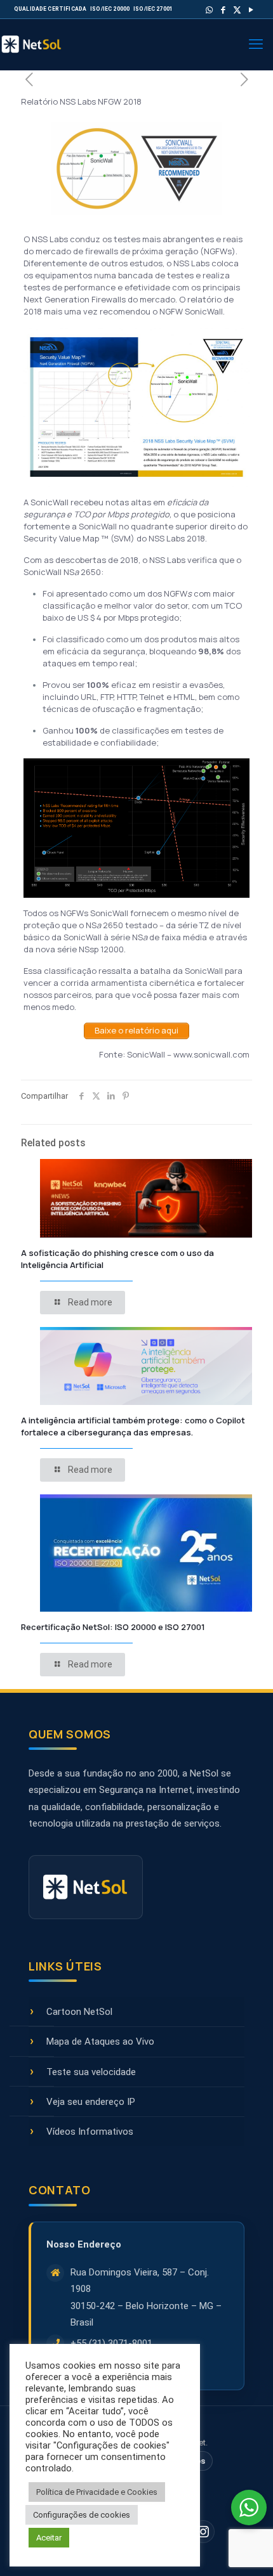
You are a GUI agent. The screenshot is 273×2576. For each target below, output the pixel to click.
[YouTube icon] (251, 10)
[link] (94, 913)
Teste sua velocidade (91, 2072)
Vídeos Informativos (90, 2132)
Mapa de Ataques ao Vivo (100, 2042)
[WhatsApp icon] (209, 10)
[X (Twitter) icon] (237, 10)
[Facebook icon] (223, 10)
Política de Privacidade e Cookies (97, 2492)
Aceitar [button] (49, 2538)
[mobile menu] (256, 44)
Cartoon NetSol (79, 2012)
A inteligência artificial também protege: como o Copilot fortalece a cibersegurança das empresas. (133, 1426)
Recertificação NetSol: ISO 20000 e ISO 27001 (113, 1627)
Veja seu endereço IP (91, 2102)
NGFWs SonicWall (94, 913)
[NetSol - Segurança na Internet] (44, 44)
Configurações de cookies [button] (82, 2515)
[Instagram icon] (203, 2532)
